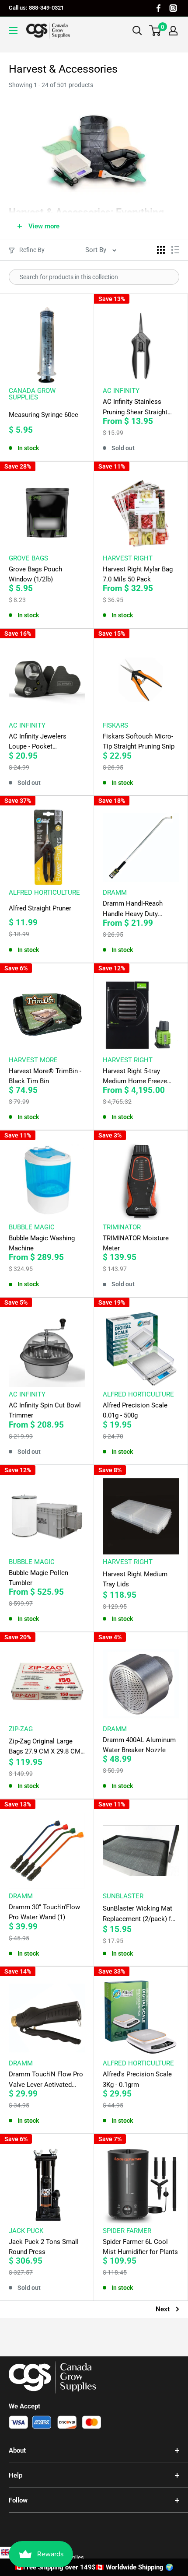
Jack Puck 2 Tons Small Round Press (44, 2247)
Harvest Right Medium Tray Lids (135, 1579)
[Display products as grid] (161, 250)
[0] (155, 31)
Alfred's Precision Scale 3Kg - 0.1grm (137, 2079)
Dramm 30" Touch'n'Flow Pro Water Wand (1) (44, 1912)
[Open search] (137, 31)
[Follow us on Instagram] (173, 8)
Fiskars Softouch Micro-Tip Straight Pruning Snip (139, 741)
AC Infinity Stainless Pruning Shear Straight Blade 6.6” (135, 408)
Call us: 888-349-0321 (36, 8)
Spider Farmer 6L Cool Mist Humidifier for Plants (140, 2247)
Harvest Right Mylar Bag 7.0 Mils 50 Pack (138, 574)
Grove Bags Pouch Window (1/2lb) (35, 574)
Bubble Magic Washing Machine (42, 1243)
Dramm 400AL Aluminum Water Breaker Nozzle (139, 1745)
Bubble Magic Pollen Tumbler (38, 1578)
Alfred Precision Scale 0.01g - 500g (135, 1410)
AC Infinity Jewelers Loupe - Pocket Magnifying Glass (38, 742)
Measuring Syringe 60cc (44, 415)
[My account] (173, 31)
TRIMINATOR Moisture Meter (136, 1243)
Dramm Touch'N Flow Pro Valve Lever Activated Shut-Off (46, 2080)
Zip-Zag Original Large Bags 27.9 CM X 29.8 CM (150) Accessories (45, 1747)
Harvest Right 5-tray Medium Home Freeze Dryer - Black (135, 1077)
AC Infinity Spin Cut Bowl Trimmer (45, 1410)
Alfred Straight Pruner (40, 908)
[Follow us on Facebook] (158, 8)
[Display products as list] (175, 250)
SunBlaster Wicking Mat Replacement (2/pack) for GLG (140, 1914)
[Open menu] (13, 31)
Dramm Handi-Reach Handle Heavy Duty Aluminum (133, 909)
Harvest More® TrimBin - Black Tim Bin (45, 1076)
